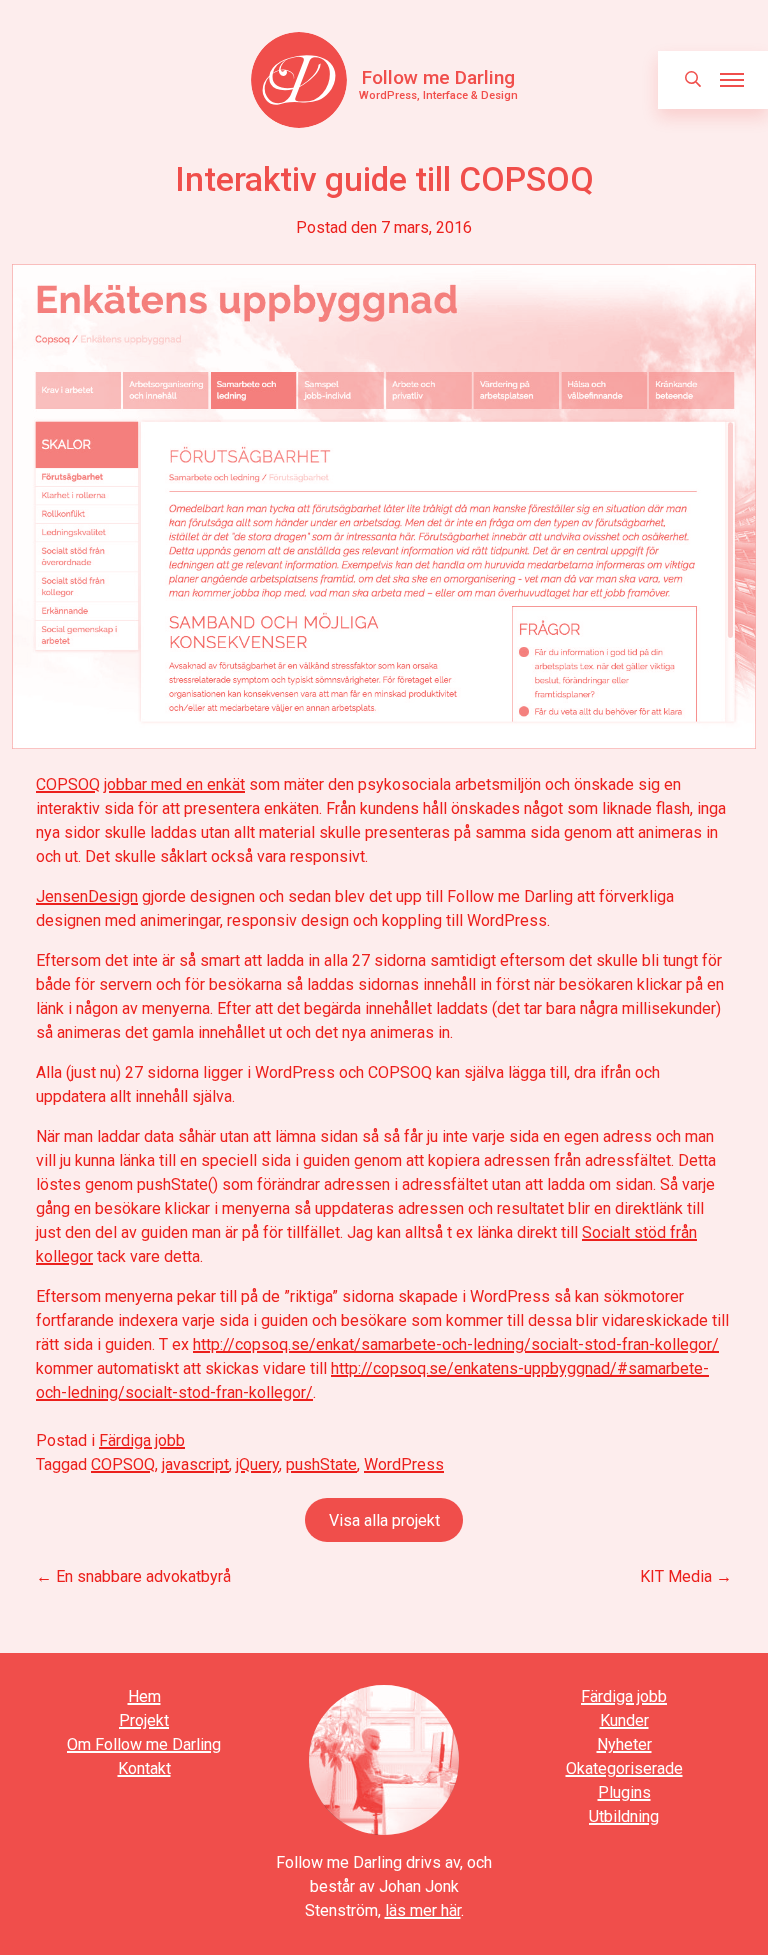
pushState (321, 1464)
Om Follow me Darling (144, 1744)
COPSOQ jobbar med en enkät (140, 784)
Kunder (624, 1720)
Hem (144, 1696)
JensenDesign (87, 896)
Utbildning (624, 1816)
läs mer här (423, 1910)
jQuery (257, 1464)
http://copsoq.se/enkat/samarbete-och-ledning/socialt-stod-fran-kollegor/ (456, 1344)
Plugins (624, 1792)
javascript (195, 1464)
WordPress (404, 1464)
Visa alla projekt (384, 1520)
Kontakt (144, 1768)
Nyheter (624, 1744)
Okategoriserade (624, 1768)
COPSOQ (123, 1464)
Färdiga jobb (142, 1440)
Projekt (144, 1720)
